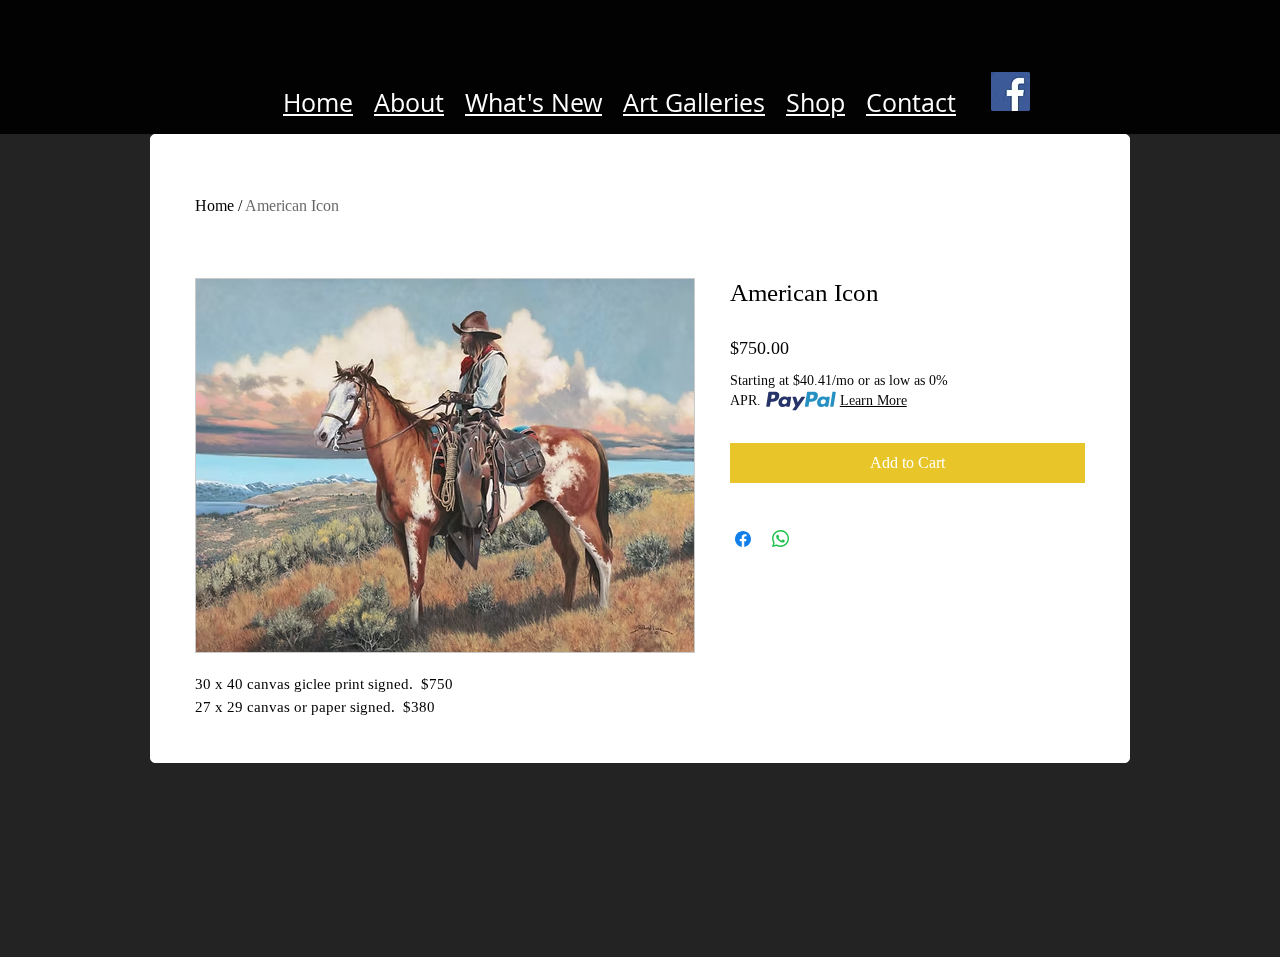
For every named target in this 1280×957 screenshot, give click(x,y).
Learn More (873, 400)
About (409, 102)
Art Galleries (694, 102)
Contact (911, 102)
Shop (815, 102)
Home (318, 102)
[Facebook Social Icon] (1010, 91)
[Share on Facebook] (743, 539)
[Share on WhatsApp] (781, 539)
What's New (533, 102)
